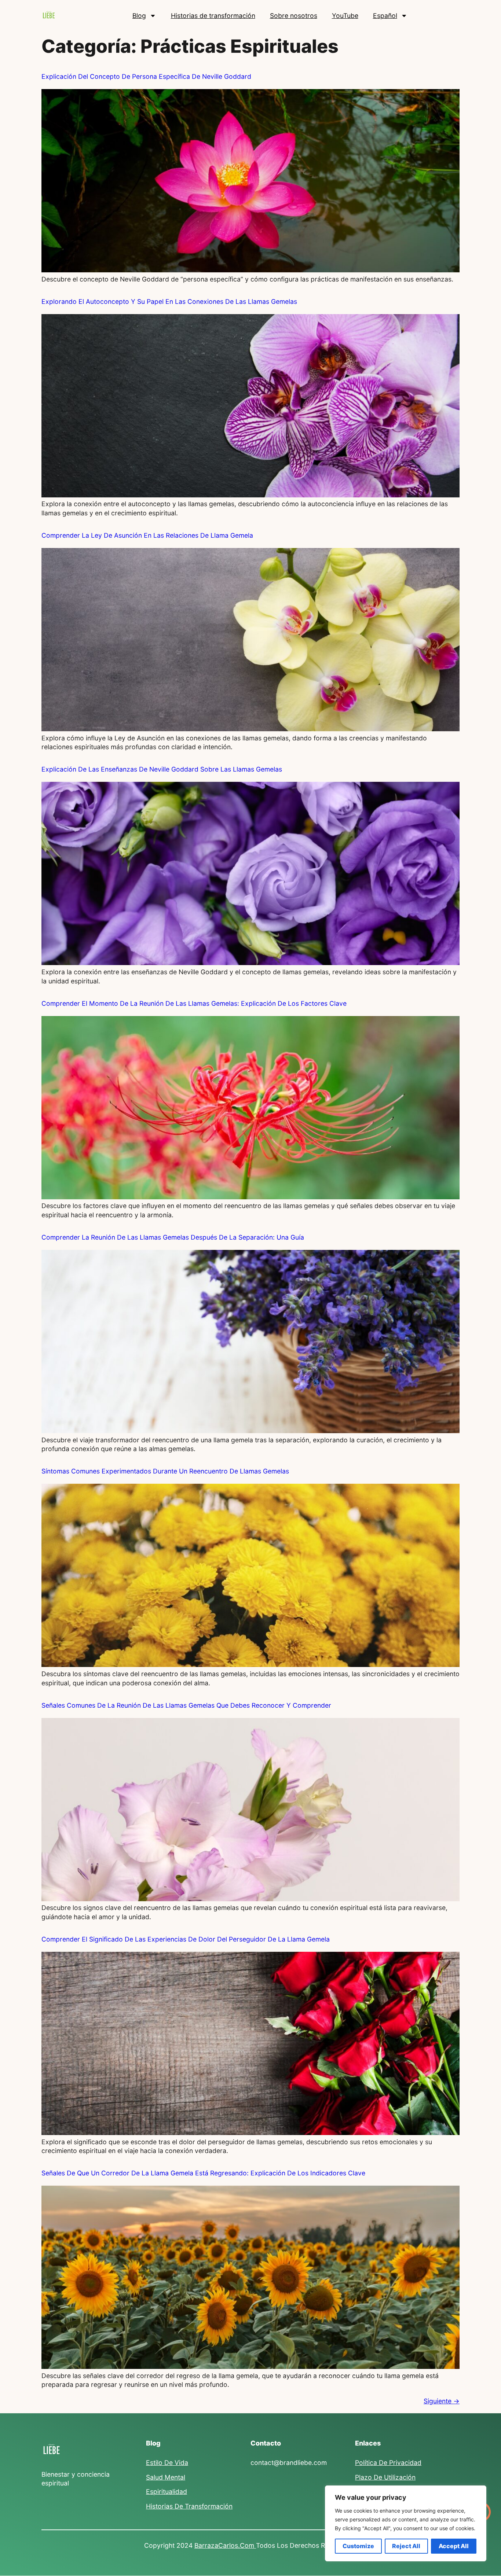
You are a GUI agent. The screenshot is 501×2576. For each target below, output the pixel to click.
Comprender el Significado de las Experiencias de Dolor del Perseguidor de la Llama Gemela (186, 1939)
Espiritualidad (167, 2492)
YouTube (345, 16)
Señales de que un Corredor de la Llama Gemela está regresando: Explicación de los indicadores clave (203, 2173)
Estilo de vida (167, 2463)
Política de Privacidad (388, 2463)
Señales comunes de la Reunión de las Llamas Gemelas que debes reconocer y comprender (186, 1705)
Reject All (406, 2546)
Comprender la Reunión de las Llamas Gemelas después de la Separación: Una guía (173, 1237)
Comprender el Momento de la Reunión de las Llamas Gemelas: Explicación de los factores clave (194, 1003)
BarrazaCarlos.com (225, 2545)
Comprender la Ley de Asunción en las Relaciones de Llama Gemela (147, 535)
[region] (406, 2523)
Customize (358, 2546)
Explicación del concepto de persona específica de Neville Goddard (146, 76)
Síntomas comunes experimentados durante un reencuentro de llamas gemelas (165, 1471)
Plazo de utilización (385, 2477)
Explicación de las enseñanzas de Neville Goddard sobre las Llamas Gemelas (162, 769)
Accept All (454, 2546)
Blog (139, 16)
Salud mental (166, 2477)
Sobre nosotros (294, 16)
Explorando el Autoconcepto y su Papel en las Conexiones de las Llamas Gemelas (169, 301)
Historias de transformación (213, 16)
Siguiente (442, 2401)
